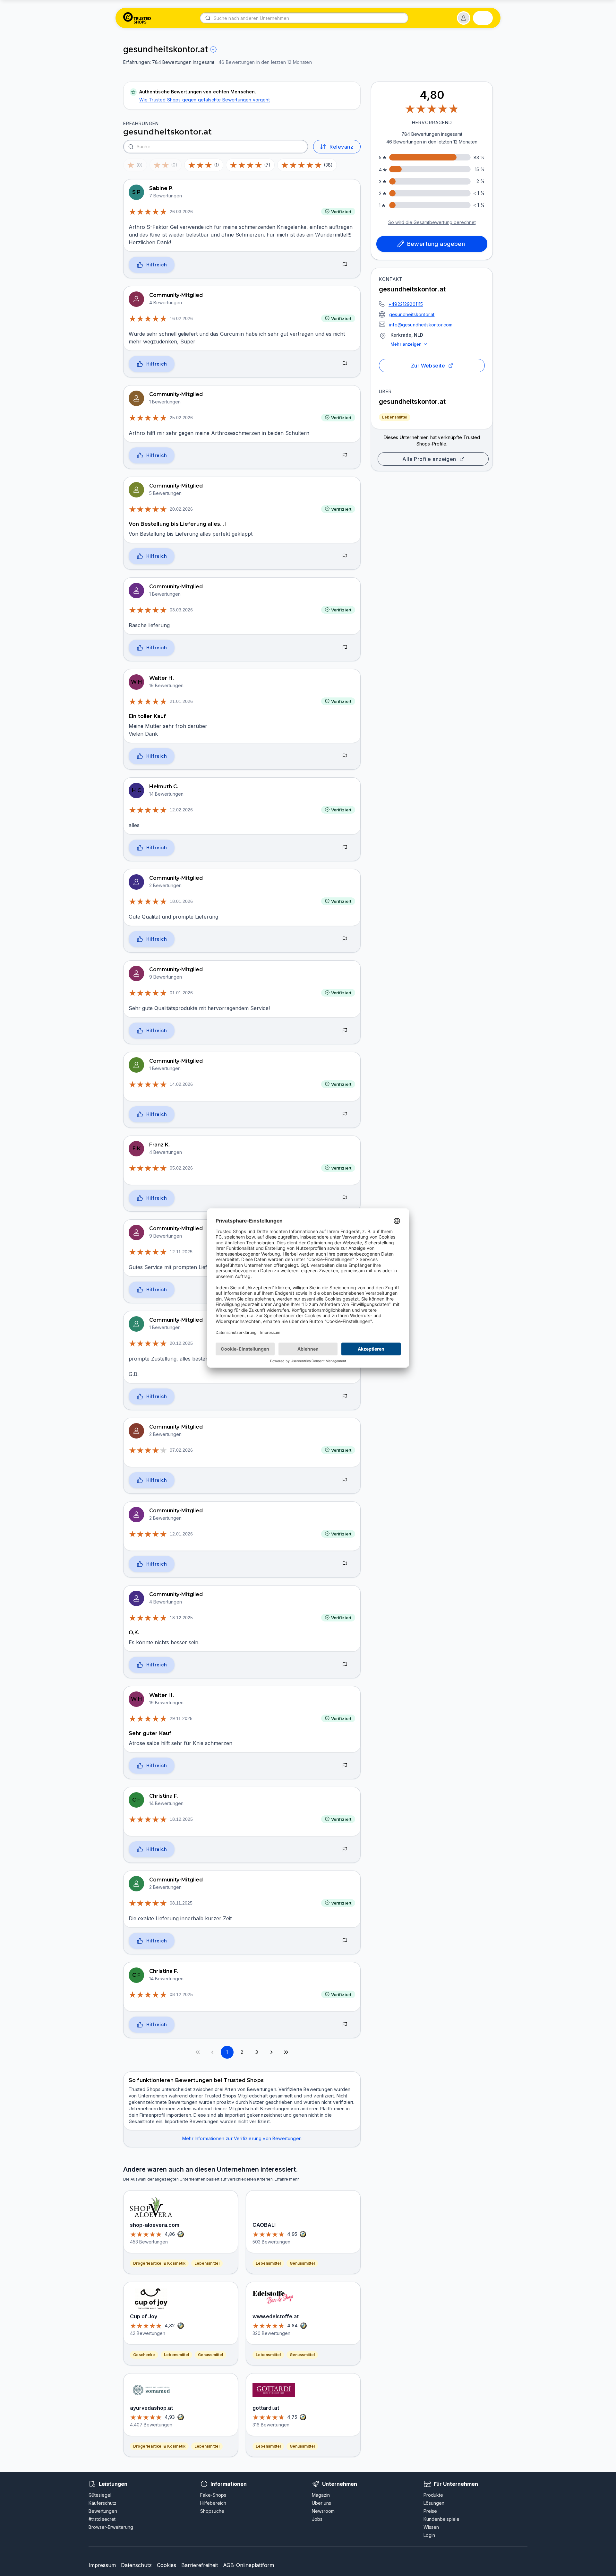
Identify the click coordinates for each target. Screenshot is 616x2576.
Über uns (321, 2503)
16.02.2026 (181, 318)
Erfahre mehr (287, 2179)
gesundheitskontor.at (412, 314)
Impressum (102, 2565)
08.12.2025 (181, 1994)
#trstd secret (102, 2519)
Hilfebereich (213, 2503)
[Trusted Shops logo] (137, 18)
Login (429, 2535)
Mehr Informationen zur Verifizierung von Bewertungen (242, 2138)
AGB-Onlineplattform (248, 2565)
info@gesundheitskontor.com (421, 325)
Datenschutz (136, 2565)
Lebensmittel (395, 417)
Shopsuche (212, 2511)
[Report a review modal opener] (345, 265)
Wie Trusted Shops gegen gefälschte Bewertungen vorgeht (205, 100)
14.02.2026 (181, 1084)
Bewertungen (103, 2511)
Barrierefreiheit (200, 2565)
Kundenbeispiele (441, 2519)
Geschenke (144, 2355)
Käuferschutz (103, 2503)
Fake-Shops (213, 2495)
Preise (430, 2511)
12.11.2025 (181, 1252)
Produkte (433, 2495)
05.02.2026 (181, 1168)
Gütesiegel (100, 2495)
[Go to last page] (286, 2052)
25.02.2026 (181, 418)
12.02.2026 (181, 810)
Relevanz (341, 147)
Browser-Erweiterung (111, 2527)
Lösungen (434, 2503)
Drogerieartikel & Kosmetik (159, 2263)
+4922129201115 (406, 304)
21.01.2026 (181, 701)
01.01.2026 (181, 993)
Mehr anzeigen (406, 344)
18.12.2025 (181, 1618)
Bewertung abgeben (436, 244)
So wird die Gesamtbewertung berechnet (432, 222)
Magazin (321, 2495)
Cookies (167, 2565)
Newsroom (323, 2511)
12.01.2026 (181, 1534)
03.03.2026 (181, 610)
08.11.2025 (181, 1903)
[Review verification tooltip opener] (213, 49)
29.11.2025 (181, 1718)
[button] (464, 18)
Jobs (317, 2519)
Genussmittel (210, 2355)
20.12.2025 (181, 1343)
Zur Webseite (428, 366)
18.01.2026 (181, 901)
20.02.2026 (181, 509)
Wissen (431, 2527)
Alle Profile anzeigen (429, 459)
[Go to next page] (271, 2052)
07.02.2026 (181, 1450)
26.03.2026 (181, 212)
